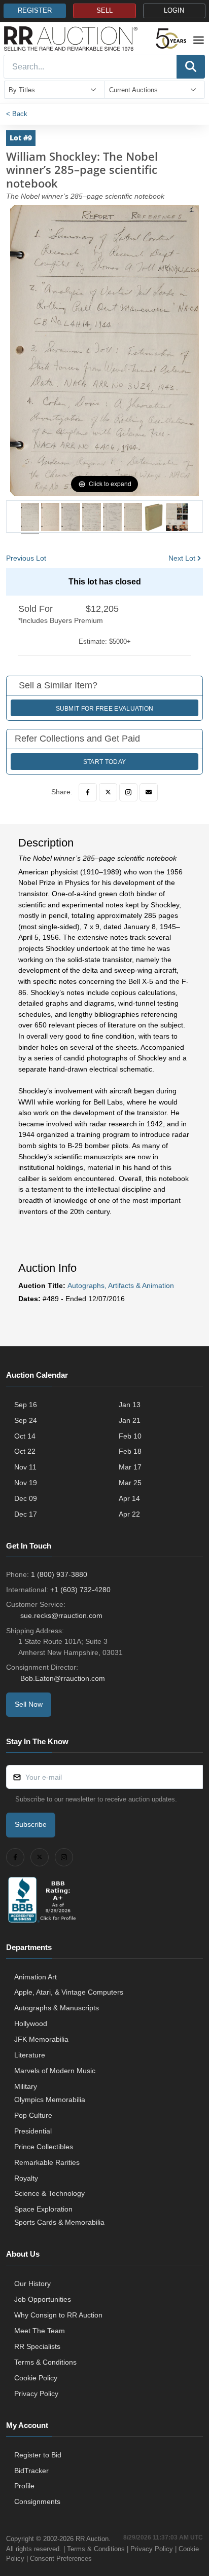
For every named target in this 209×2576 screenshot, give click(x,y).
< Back (17, 114)
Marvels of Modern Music (55, 2071)
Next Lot (182, 558)
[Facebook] (88, 792)
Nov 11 (25, 1467)
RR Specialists (37, 2346)
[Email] (149, 792)
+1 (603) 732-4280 (80, 1590)
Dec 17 (26, 1514)
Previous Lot (26, 558)
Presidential (33, 2131)
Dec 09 (26, 1498)
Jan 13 (130, 1405)
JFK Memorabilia (41, 2039)
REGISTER (35, 11)
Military (26, 2086)
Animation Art (36, 1977)
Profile (24, 2486)
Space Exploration (43, 2209)
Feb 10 (130, 1436)
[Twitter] (108, 792)
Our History (32, 2284)
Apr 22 (129, 1514)
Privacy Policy (36, 2394)
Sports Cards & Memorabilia (59, 2222)
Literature (30, 2055)
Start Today (104, 762)
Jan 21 (130, 1420)
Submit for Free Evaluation (105, 709)
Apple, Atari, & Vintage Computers (69, 1992)
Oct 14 (25, 1436)
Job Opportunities (43, 2299)
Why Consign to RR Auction (58, 2315)
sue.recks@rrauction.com (61, 1615)
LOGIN (174, 11)
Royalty (26, 2178)
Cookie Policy (36, 2378)
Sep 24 (26, 1420)
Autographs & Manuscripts (57, 2008)
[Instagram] (128, 792)
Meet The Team (40, 2331)
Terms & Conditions (45, 2362)
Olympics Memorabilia (50, 2100)
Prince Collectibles (44, 2147)
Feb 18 (130, 1451)
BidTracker (31, 2471)
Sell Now (29, 1704)
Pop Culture (33, 2115)
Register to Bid (38, 2455)
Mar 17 (130, 1467)
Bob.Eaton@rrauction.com (63, 1678)
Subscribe (31, 1824)
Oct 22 (25, 1451)
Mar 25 (130, 1483)
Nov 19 (26, 1483)
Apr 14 (129, 1498)
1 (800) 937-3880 (59, 1574)
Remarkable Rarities (47, 2162)
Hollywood (31, 2023)
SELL (104, 11)
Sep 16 (26, 1405)
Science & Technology (49, 2193)
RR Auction (92, 2539)
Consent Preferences (61, 2559)
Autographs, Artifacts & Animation (121, 1285)
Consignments (37, 2501)
